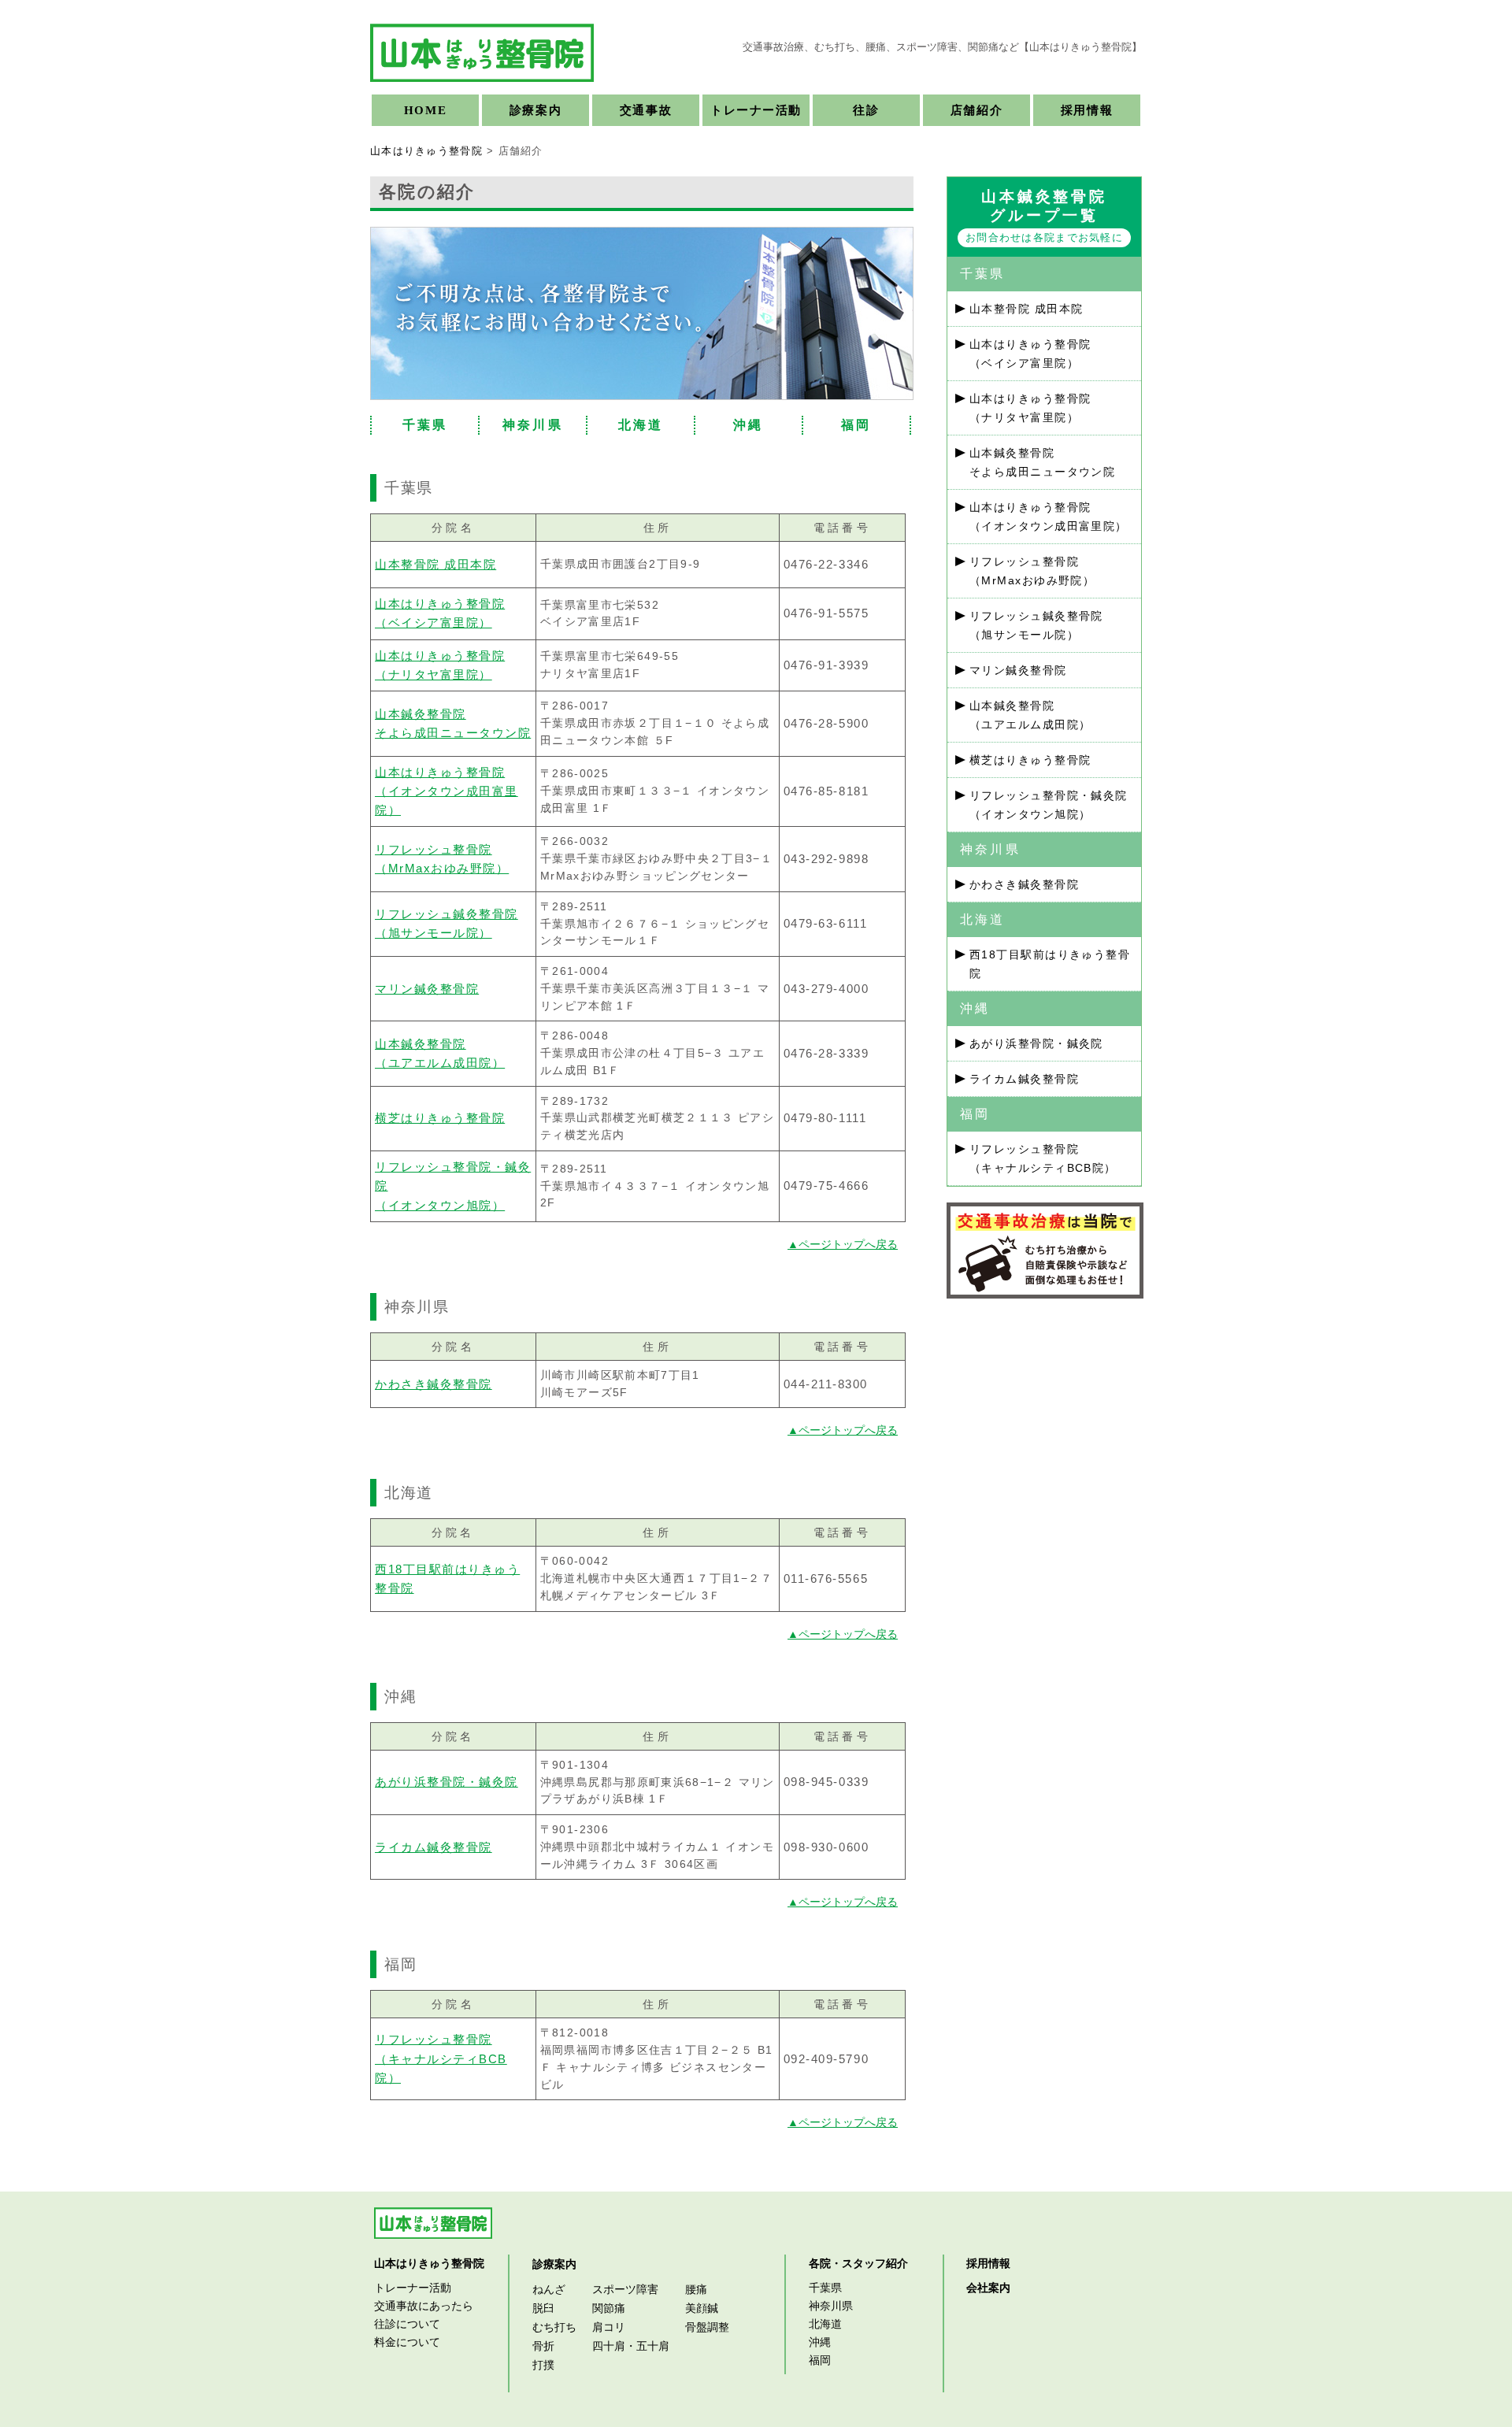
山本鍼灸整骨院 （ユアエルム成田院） (1030, 715)
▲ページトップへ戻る (843, 1244)
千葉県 (425, 425)
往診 (866, 110)
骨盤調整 (707, 2327)
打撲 (543, 2365)
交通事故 (646, 110)
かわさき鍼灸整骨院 (434, 1384)
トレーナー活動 (756, 110)
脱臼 (543, 2308)
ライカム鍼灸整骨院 (434, 1847)
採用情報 (1087, 110)
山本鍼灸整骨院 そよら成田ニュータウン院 (1042, 462)
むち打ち (554, 2327)
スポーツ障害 (625, 2289)
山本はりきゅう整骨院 (426, 151)
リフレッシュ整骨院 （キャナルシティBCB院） (441, 2058)
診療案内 (535, 110)
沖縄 (748, 425)
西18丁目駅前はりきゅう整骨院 (1050, 964)
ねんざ (549, 2289)
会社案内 (988, 2288)
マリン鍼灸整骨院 (427, 989)
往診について (407, 2324)
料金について (407, 2342)
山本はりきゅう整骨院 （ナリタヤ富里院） (1030, 408)
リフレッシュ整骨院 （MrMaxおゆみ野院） (1032, 571)
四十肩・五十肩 (631, 2346)
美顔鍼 (702, 2308)
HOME (425, 110)
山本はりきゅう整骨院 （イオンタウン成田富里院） (447, 791)
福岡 (856, 425)
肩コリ (609, 2327)
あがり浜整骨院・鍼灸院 (447, 1782)
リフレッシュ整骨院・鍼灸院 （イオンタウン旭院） (1049, 805)
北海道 (641, 425)
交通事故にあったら (424, 2306)
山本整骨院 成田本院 (435, 564)
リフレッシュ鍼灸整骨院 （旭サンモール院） (1036, 625)
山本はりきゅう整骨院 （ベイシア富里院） (1030, 354)
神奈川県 (533, 425)
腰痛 (696, 2289)
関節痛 (609, 2308)
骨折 (543, 2346)
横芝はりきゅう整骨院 (440, 1118)
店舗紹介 (976, 110)
